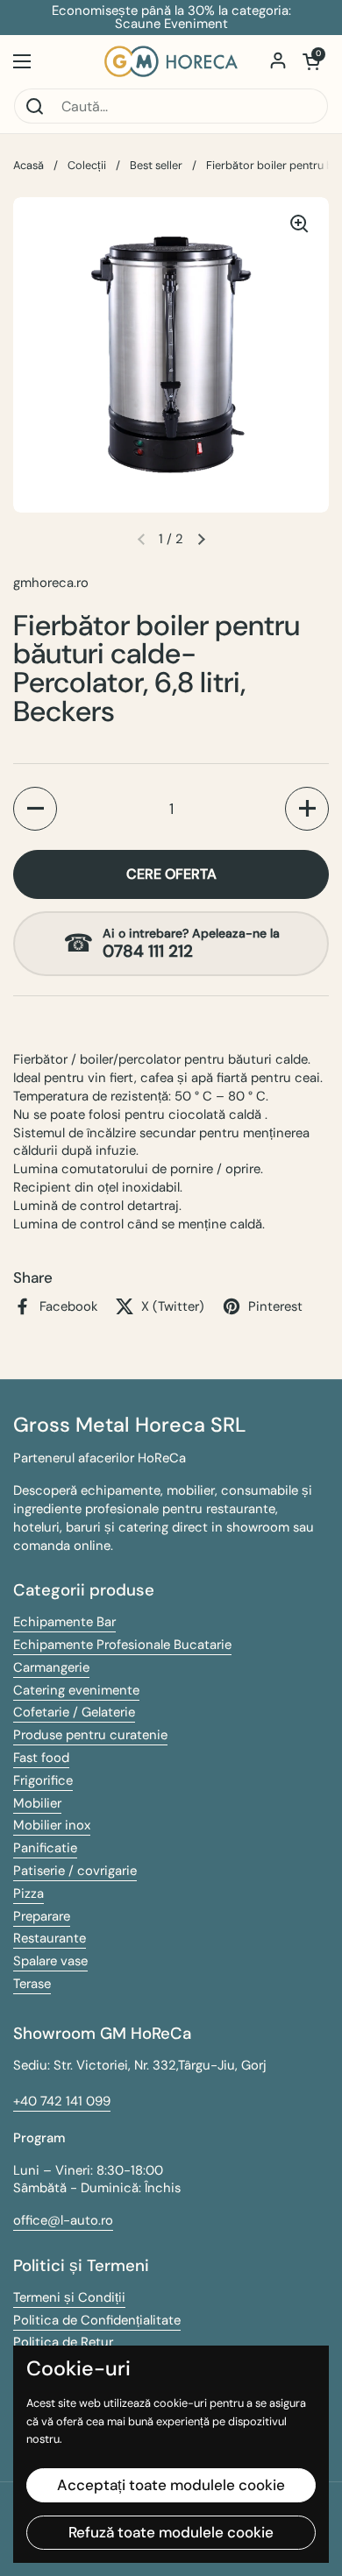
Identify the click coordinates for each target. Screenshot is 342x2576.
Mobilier (37, 1803)
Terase (32, 1984)
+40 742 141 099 (62, 2101)
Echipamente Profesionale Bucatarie (122, 1645)
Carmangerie (51, 1667)
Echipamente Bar (64, 1622)
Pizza (28, 1893)
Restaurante (50, 1938)
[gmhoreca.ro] (171, 61)
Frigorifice (43, 1780)
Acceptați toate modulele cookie (171, 2485)
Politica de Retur (63, 2342)
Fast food (41, 1758)
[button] (311, 61)
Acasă (28, 165)
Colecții (87, 165)
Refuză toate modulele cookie (171, 2532)
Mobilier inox (52, 1825)
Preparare (42, 1916)
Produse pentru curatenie (90, 1735)
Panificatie (45, 1848)
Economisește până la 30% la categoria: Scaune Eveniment (171, 18)
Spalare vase (50, 1961)
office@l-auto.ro (63, 2220)
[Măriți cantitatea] (307, 809)
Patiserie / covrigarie (75, 1871)
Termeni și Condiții (69, 2297)
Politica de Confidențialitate (97, 2320)
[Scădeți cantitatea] (35, 809)
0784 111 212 (148, 952)
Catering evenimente (76, 1690)
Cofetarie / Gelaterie (74, 1712)
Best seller (156, 165)
